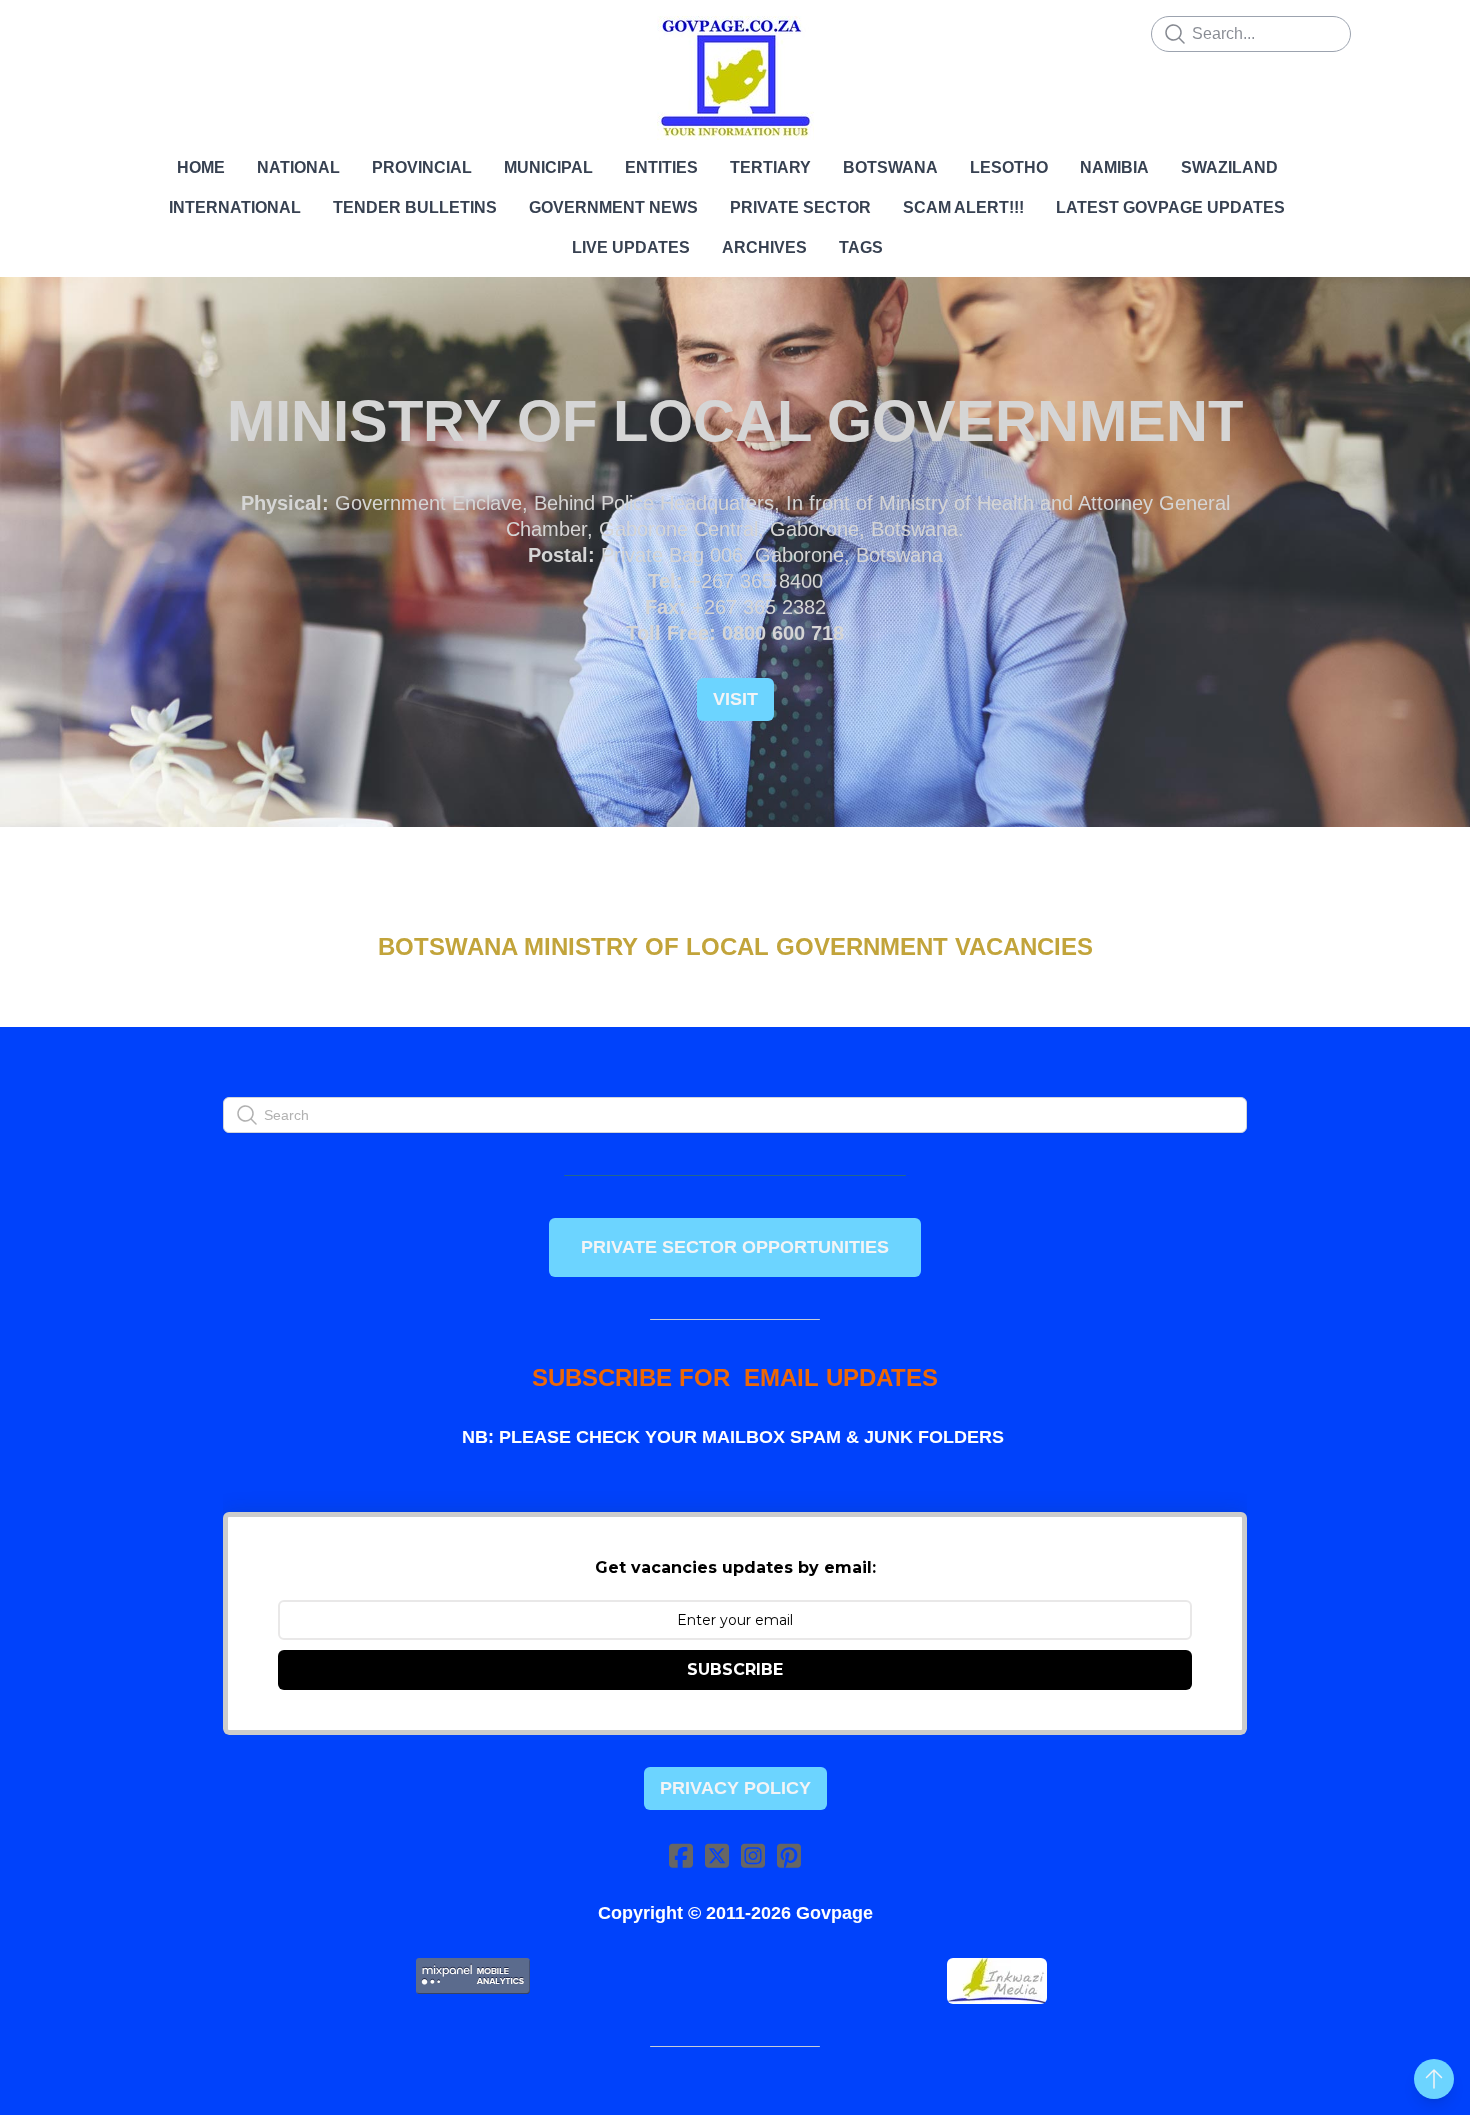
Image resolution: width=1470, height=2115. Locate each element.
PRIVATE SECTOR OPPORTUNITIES (735, 1247)
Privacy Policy (735, 1788)
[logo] (735, 78)
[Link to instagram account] (753, 1855)
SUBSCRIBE (735, 1669)
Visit (735, 699)
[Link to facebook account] (681, 1855)
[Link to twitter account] (717, 1855)
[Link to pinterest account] (789, 1855)
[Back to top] (1434, 2079)
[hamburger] (135, 32)
